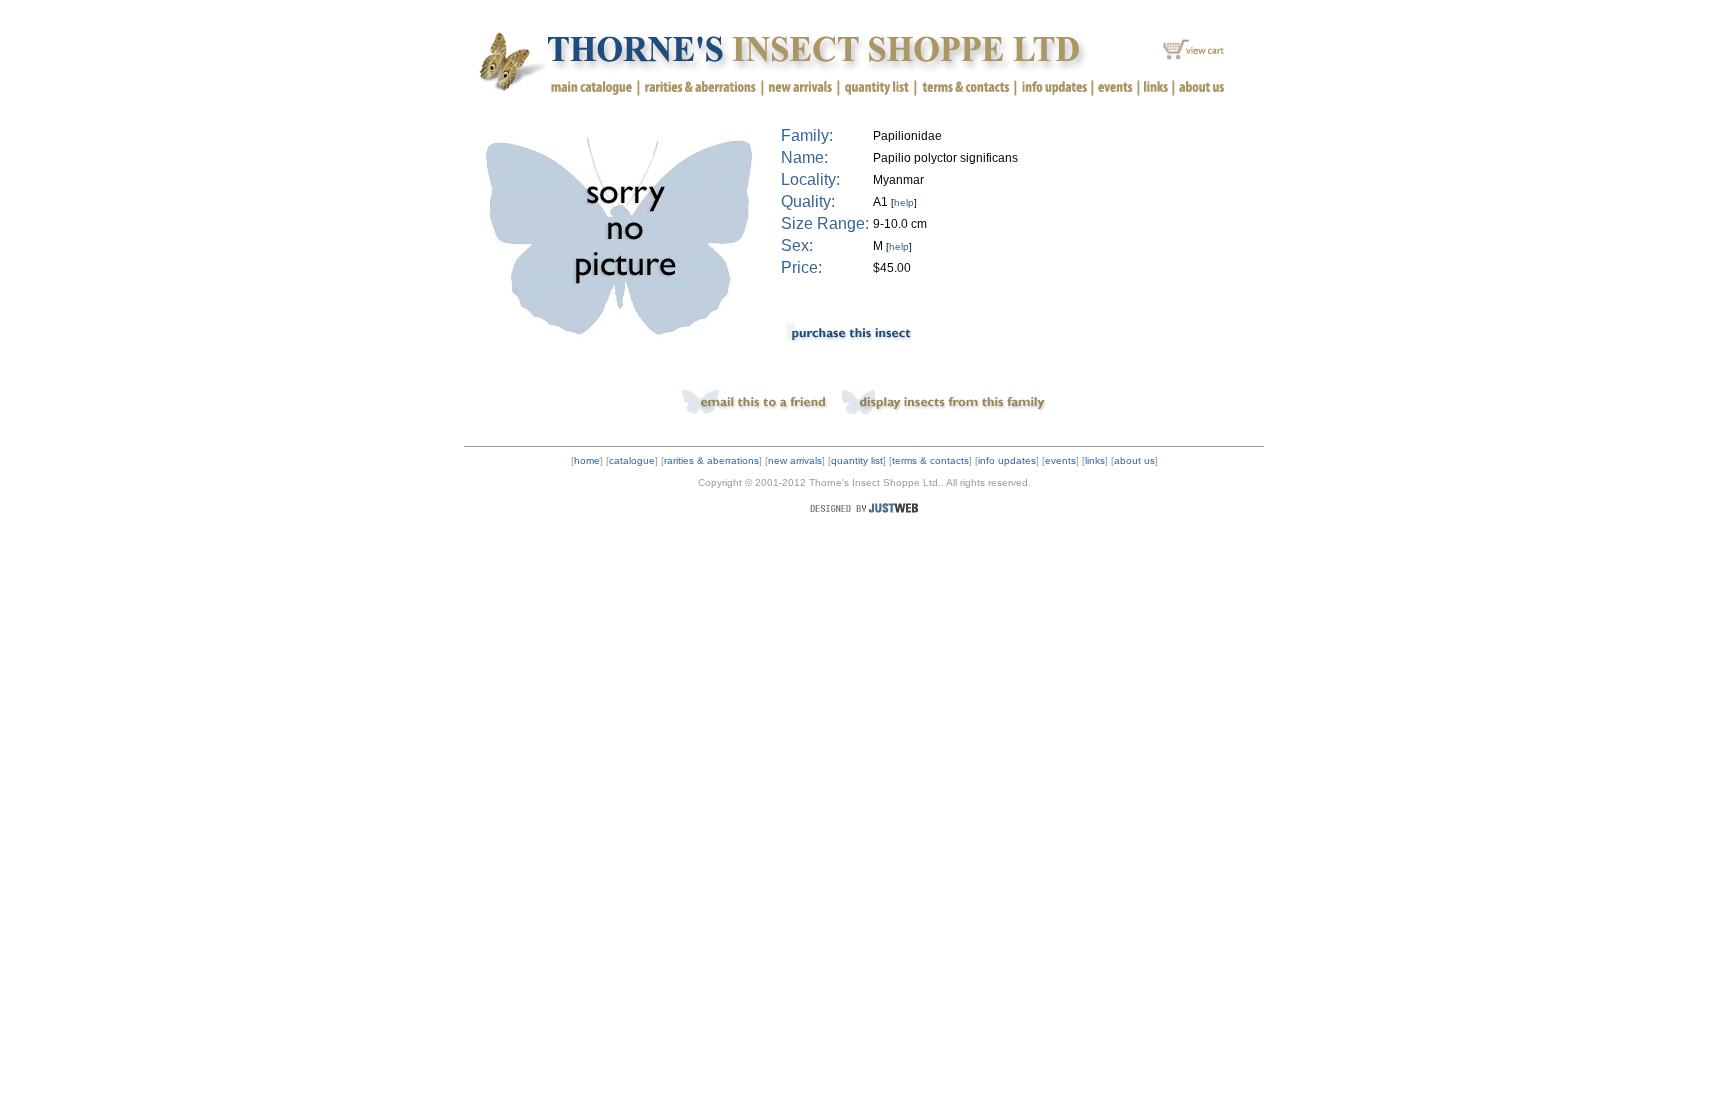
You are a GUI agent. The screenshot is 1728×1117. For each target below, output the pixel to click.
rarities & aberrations (711, 460)
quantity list (857, 460)
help (904, 202)
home (587, 460)
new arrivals (795, 460)
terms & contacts (930, 460)
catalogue (632, 460)
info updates (1007, 460)
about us (1134, 460)
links (1095, 460)
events (1060, 460)
